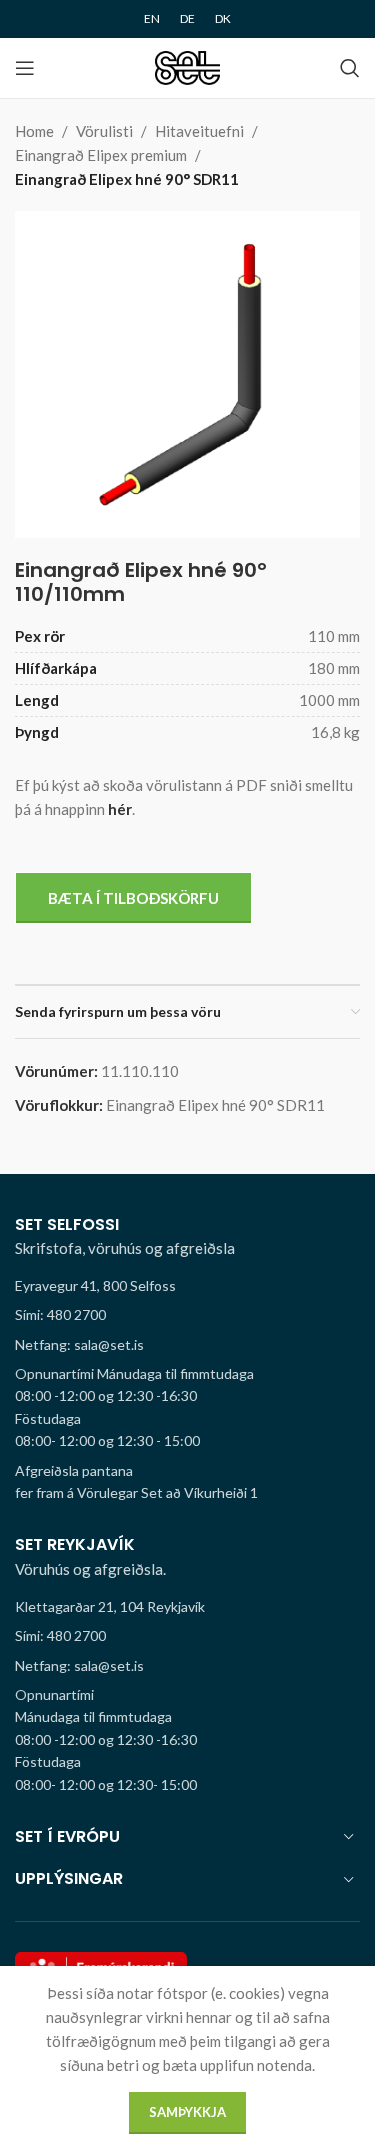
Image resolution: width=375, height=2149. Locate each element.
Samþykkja (187, 2112)
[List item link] (187, 1315)
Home (34, 131)
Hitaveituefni (199, 131)
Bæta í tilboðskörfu (133, 898)
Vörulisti (104, 131)
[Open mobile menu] (25, 68)
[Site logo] (187, 66)
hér (120, 809)
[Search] (350, 68)
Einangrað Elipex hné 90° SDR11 (127, 179)
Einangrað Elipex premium (101, 155)
